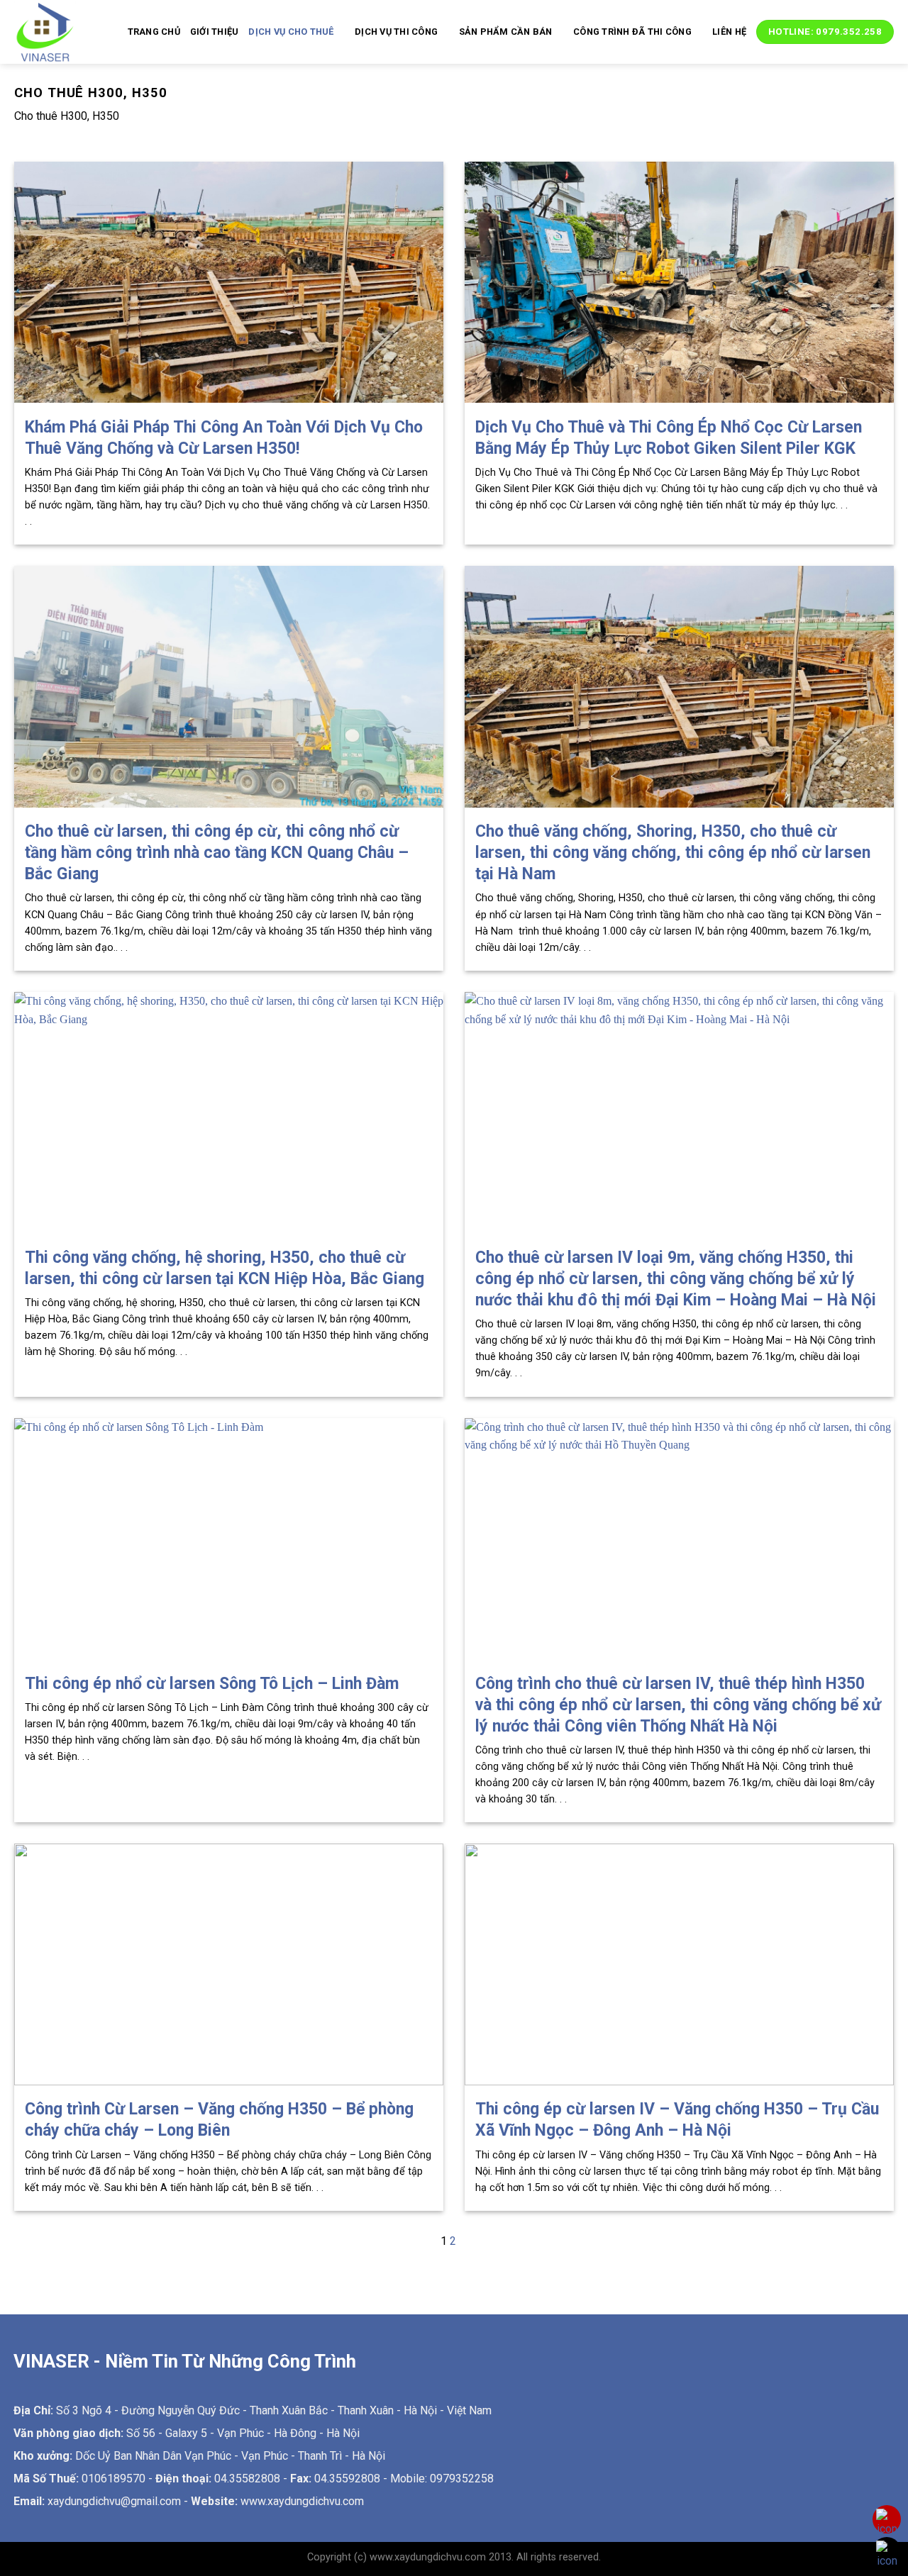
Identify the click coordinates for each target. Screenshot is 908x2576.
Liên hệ (729, 32)
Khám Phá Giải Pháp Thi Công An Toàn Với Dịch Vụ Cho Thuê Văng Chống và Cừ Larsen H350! (224, 438)
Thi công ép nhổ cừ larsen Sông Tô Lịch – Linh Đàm (212, 1684)
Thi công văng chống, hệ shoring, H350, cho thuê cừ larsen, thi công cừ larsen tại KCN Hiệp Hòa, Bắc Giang (225, 1268)
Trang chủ (154, 32)
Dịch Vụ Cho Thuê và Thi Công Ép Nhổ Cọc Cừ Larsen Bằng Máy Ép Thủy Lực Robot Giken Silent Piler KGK (669, 438)
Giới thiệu (215, 32)
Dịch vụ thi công (396, 32)
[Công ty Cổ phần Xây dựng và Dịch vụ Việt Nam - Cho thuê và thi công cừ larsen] (50, 32)
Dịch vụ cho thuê (291, 32)
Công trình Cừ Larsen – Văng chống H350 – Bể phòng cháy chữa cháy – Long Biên (219, 2120)
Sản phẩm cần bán (506, 32)
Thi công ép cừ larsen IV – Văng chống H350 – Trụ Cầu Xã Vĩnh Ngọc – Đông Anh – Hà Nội (677, 2120)
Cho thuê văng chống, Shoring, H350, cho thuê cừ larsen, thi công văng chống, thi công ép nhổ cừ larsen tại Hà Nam (673, 853)
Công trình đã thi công (632, 32)
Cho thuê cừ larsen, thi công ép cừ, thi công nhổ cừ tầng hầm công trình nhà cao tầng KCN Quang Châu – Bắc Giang (217, 853)
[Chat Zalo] (887, 2554)
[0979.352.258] (887, 2522)
